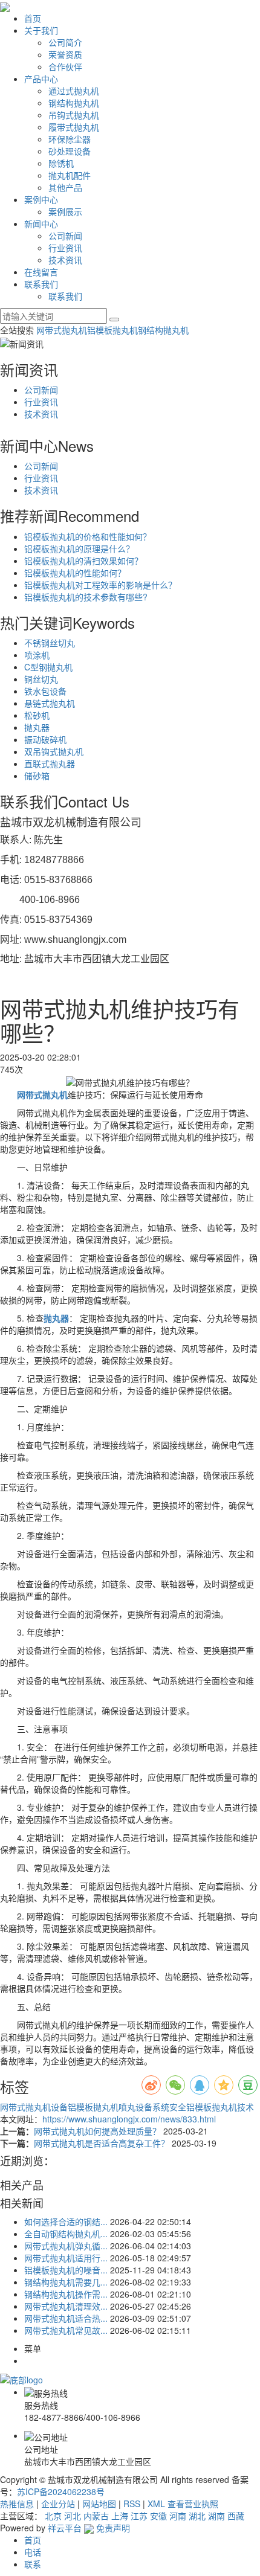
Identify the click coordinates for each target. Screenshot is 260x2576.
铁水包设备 (45, 691)
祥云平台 (65, 2528)
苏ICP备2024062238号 (61, 2491)
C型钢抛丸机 (48, 667)
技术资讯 (65, 260)
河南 (178, 2516)
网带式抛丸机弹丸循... (66, 2246)
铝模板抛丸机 (112, 330)
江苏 (139, 2516)
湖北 (197, 2516)
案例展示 (65, 211)
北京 (53, 2516)
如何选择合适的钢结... (66, 2221)
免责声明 (113, 2528)
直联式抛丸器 (50, 763)
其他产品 (65, 187)
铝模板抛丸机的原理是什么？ (79, 548)
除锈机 (61, 163)
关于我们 (41, 30)
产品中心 (41, 79)
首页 (33, 18)
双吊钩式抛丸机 (54, 751)
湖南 (216, 2516)
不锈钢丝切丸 (50, 643)
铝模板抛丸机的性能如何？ (75, 573)
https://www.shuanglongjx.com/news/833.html (129, 2119)
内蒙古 (96, 2516)
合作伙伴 (65, 66)
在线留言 (41, 272)
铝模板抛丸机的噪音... (66, 2270)
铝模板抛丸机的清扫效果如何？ (83, 560)
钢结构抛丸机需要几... (66, 2282)
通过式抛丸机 (74, 91)
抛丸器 (37, 727)
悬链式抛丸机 (50, 703)
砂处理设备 (70, 151)
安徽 (158, 2516)
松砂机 (37, 715)
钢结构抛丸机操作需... (66, 2294)
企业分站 (58, 2504)
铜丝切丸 (41, 679)
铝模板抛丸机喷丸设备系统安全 (127, 2107)
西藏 (236, 2516)
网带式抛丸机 (62, 330)
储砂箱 (37, 776)
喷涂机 (37, 655)
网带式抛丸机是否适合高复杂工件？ (103, 2143)
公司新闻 (65, 236)
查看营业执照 (193, 2504)
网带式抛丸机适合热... (66, 2318)
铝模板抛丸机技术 (220, 2107)
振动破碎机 (45, 739)
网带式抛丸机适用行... (66, 2258)
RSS (132, 2504)
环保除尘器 (70, 139)
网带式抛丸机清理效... (66, 2306)
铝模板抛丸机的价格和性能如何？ (88, 536)
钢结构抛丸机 (74, 103)
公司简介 (65, 42)
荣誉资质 (65, 54)
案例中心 (41, 199)
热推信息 (17, 2504)
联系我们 (41, 284)
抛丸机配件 (70, 175)
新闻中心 (41, 223)
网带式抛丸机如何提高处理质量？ (99, 2131)
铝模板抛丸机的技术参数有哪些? (86, 597)
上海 (120, 2516)
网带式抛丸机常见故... (66, 2330)
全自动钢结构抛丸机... (66, 2234)
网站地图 (99, 2504)
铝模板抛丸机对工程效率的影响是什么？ (100, 585)
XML (156, 2504)
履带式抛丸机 (74, 127)
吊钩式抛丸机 (74, 115)
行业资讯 (65, 248)
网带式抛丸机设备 (34, 2107)
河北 (73, 2516)
